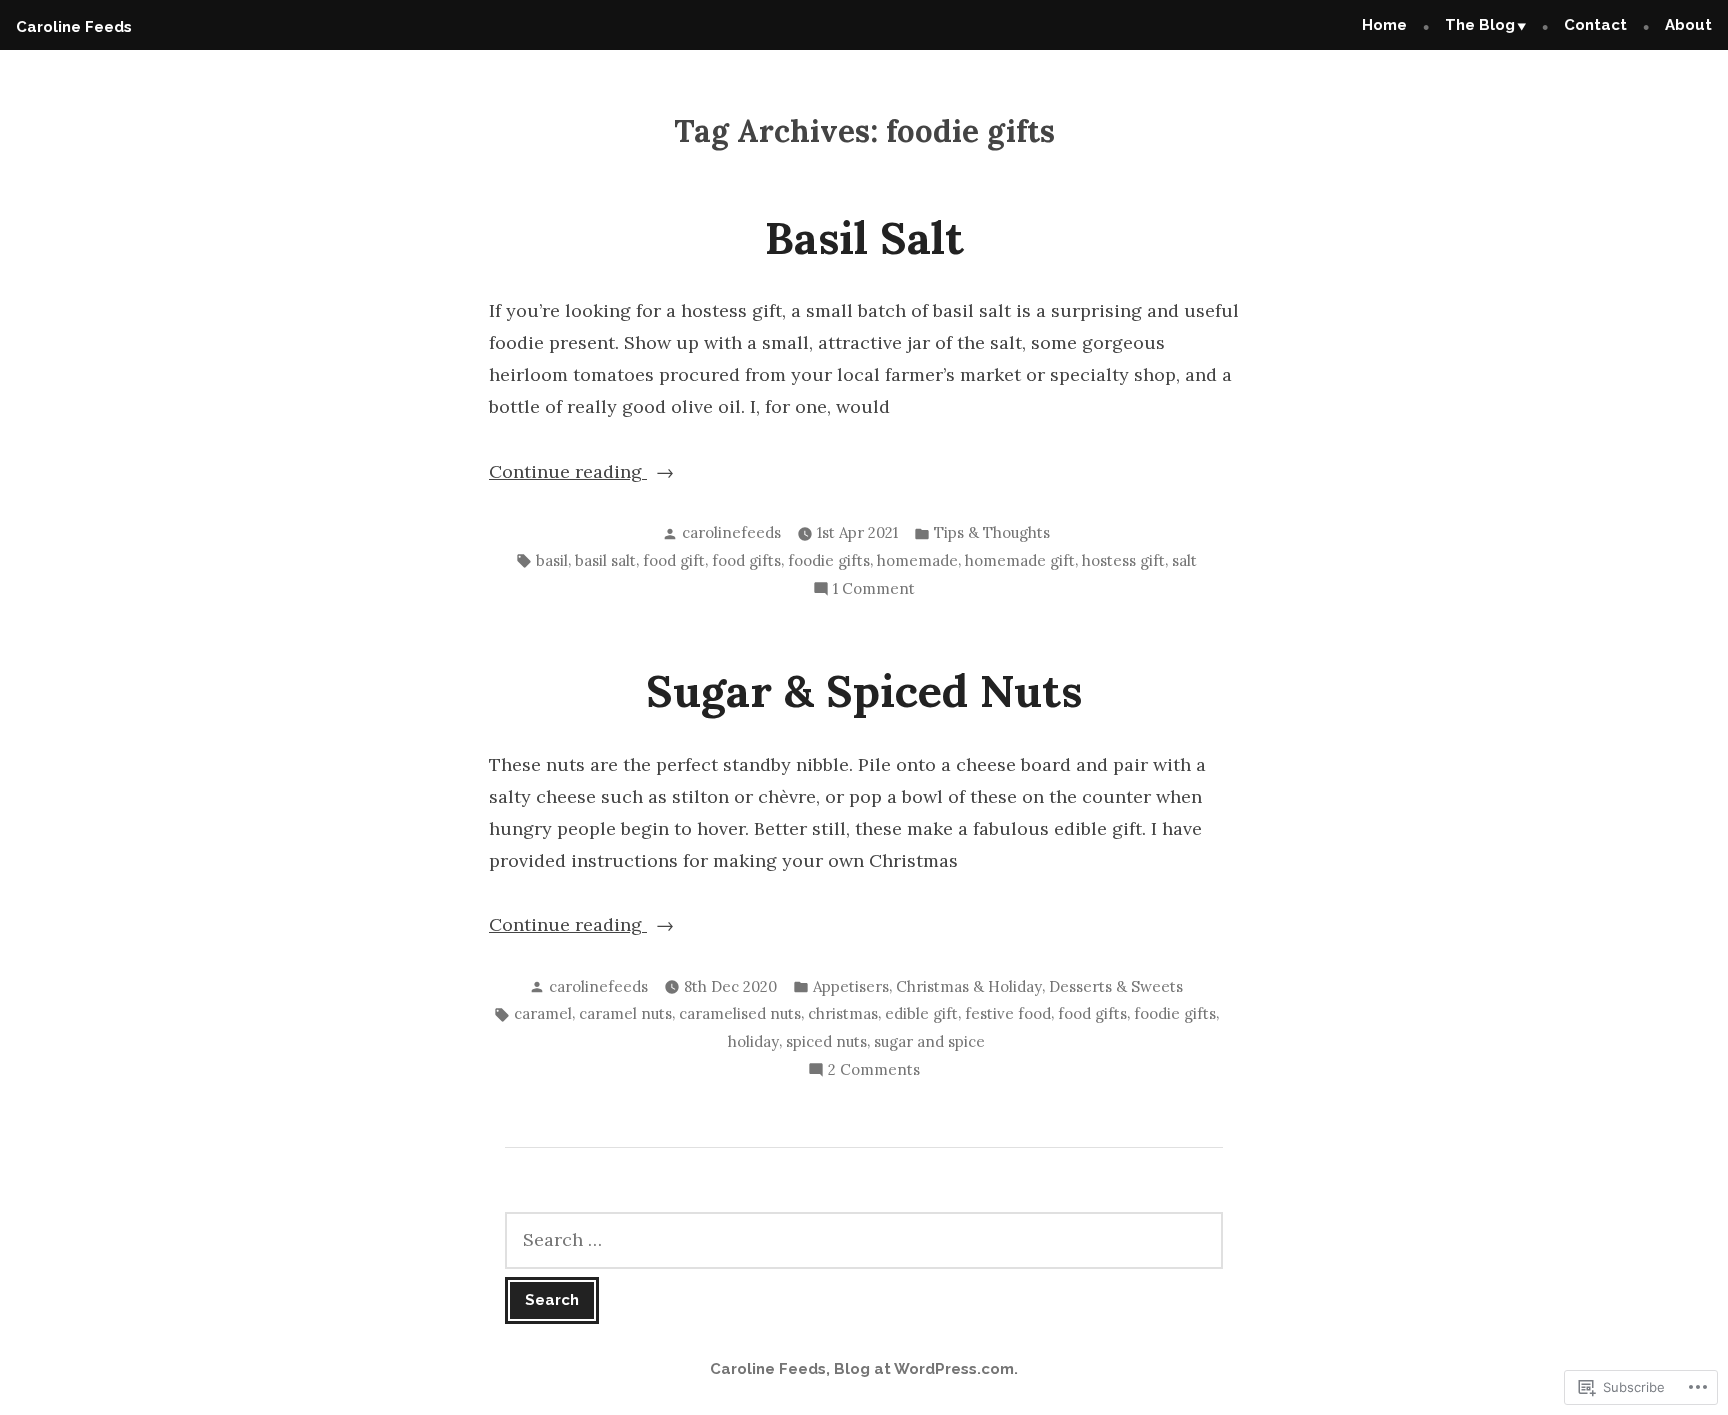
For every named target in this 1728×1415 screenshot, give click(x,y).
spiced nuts (826, 1041)
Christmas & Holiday (969, 986)
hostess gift (1123, 560)
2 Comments (874, 1071)
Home (1384, 25)
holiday (753, 1041)
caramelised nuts (740, 1013)
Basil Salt (864, 237)
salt (1184, 560)
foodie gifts (829, 560)
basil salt (605, 560)
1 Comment (874, 590)
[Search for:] (864, 1240)
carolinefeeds (731, 532)
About (1688, 25)
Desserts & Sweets (1116, 986)
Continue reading (568, 473)
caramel (543, 1013)
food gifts (746, 560)
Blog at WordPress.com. (926, 1369)
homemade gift (1020, 560)
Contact (1595, 25)
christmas (843, 1013)
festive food (1008, 1013)
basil (552, 560)
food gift (674, 560)
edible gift (921, 1013)
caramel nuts (625, 1013)
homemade (917, 560)
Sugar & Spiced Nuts (864, 690)
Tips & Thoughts (992, 532)
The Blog (1480, 25)
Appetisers (851, 986)
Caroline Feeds (74, 27)
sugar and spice (929, 1041)
